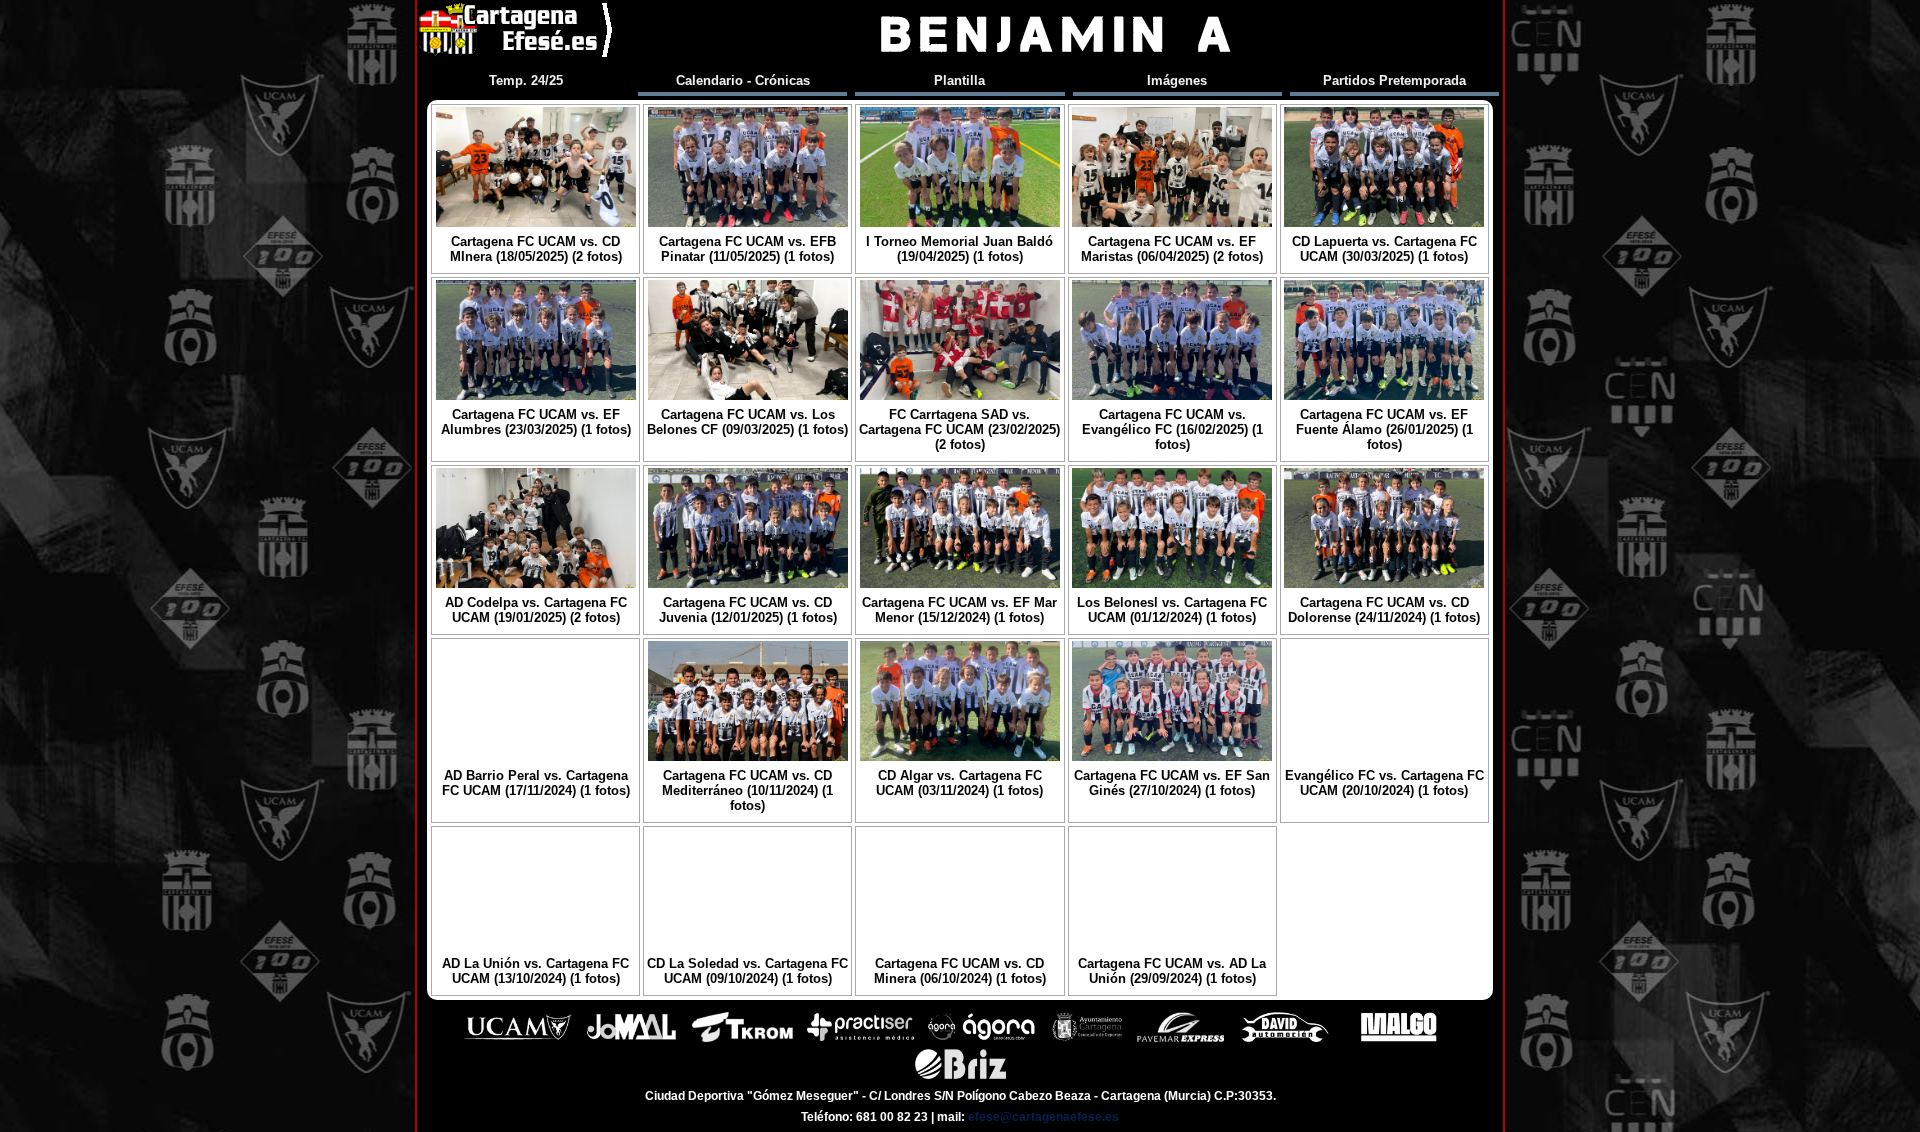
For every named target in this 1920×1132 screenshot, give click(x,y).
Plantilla (959, 80)
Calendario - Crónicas (743, 80)
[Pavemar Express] (1180, 1039)
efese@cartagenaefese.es (1043, 1117)
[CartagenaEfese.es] (517, 34)
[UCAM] (518, 1039)
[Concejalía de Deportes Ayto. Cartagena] (1086, 1039)
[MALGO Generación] (1398, 1039)
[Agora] (983, 1039)
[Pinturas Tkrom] (742, 1039)
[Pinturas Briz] (960, 1076)
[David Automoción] (1285, 1039)
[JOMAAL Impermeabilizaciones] (631, 1039)
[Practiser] (860, 1039)
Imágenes (1177, 80)
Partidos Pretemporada (1394, 80)
